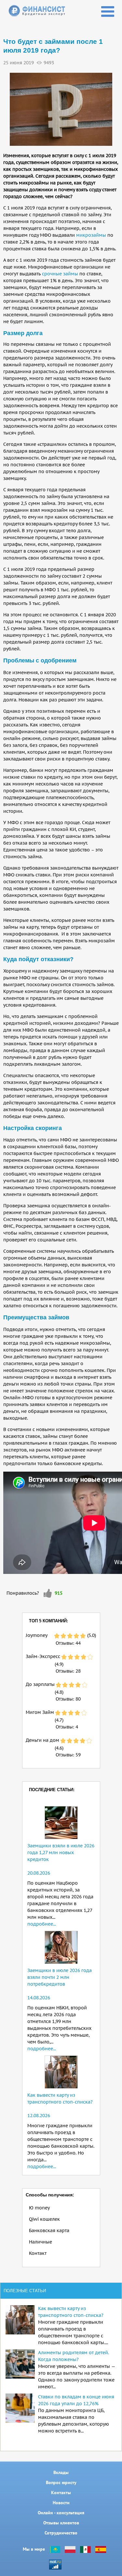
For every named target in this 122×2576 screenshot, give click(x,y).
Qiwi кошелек (44, 2219)
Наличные (41, 2242)
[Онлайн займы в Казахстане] (55, 2549)
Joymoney (37, 1635)
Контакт (38, 2253)
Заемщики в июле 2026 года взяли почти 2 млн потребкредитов (60, 1977)
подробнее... (42, 1924)
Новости (61, 2503)
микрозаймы (91, 235)
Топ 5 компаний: (48, 1621)
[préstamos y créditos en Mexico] (85, 2549)
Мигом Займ (40, 1712)
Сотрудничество (61, 2533)
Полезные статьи (25, 2291)
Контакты (61, 2493)
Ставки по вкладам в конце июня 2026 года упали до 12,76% (76, 2400)
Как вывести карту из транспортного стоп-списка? (71, 2312)
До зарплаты (40, 1684)
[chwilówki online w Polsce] (70, 2549)
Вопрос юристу (61, 2482)
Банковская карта (49, 2230)
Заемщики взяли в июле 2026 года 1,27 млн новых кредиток (61, 1853)
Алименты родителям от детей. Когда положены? (74, 2356)
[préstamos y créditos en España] (101, 2549)
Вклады (61, 2472)
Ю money (39, 2208)
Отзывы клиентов (61, 2523)
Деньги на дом (42, 1740)
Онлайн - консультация (61, 2513)
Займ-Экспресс (43, 1656)
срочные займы (60, 274)
